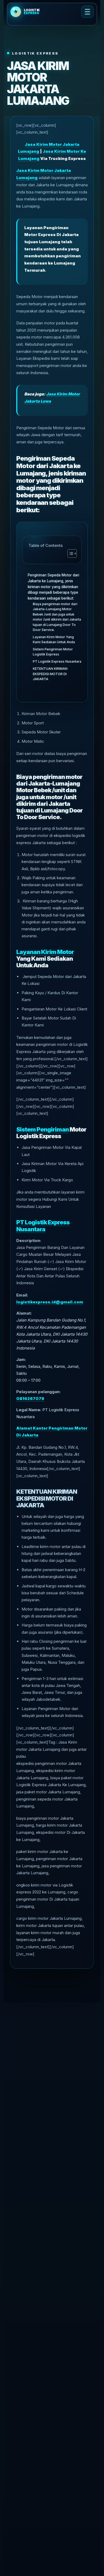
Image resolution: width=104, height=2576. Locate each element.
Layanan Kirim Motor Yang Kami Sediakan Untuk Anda (54, 640)
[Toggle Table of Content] (69, 554)
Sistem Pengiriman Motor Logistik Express (53, 652)
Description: (29, 1240)
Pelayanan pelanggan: (38, 1392)
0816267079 (30, 1399)
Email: (22, 1295)
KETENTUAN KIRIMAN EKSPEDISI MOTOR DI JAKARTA (50, 674)
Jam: (21, 1359)
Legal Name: (29, 1410)
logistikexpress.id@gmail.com (50, 1302)
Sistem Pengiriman (43, 1129)
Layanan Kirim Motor (45, 952)
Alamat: (24, 1313)
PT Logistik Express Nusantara (57, 661)
